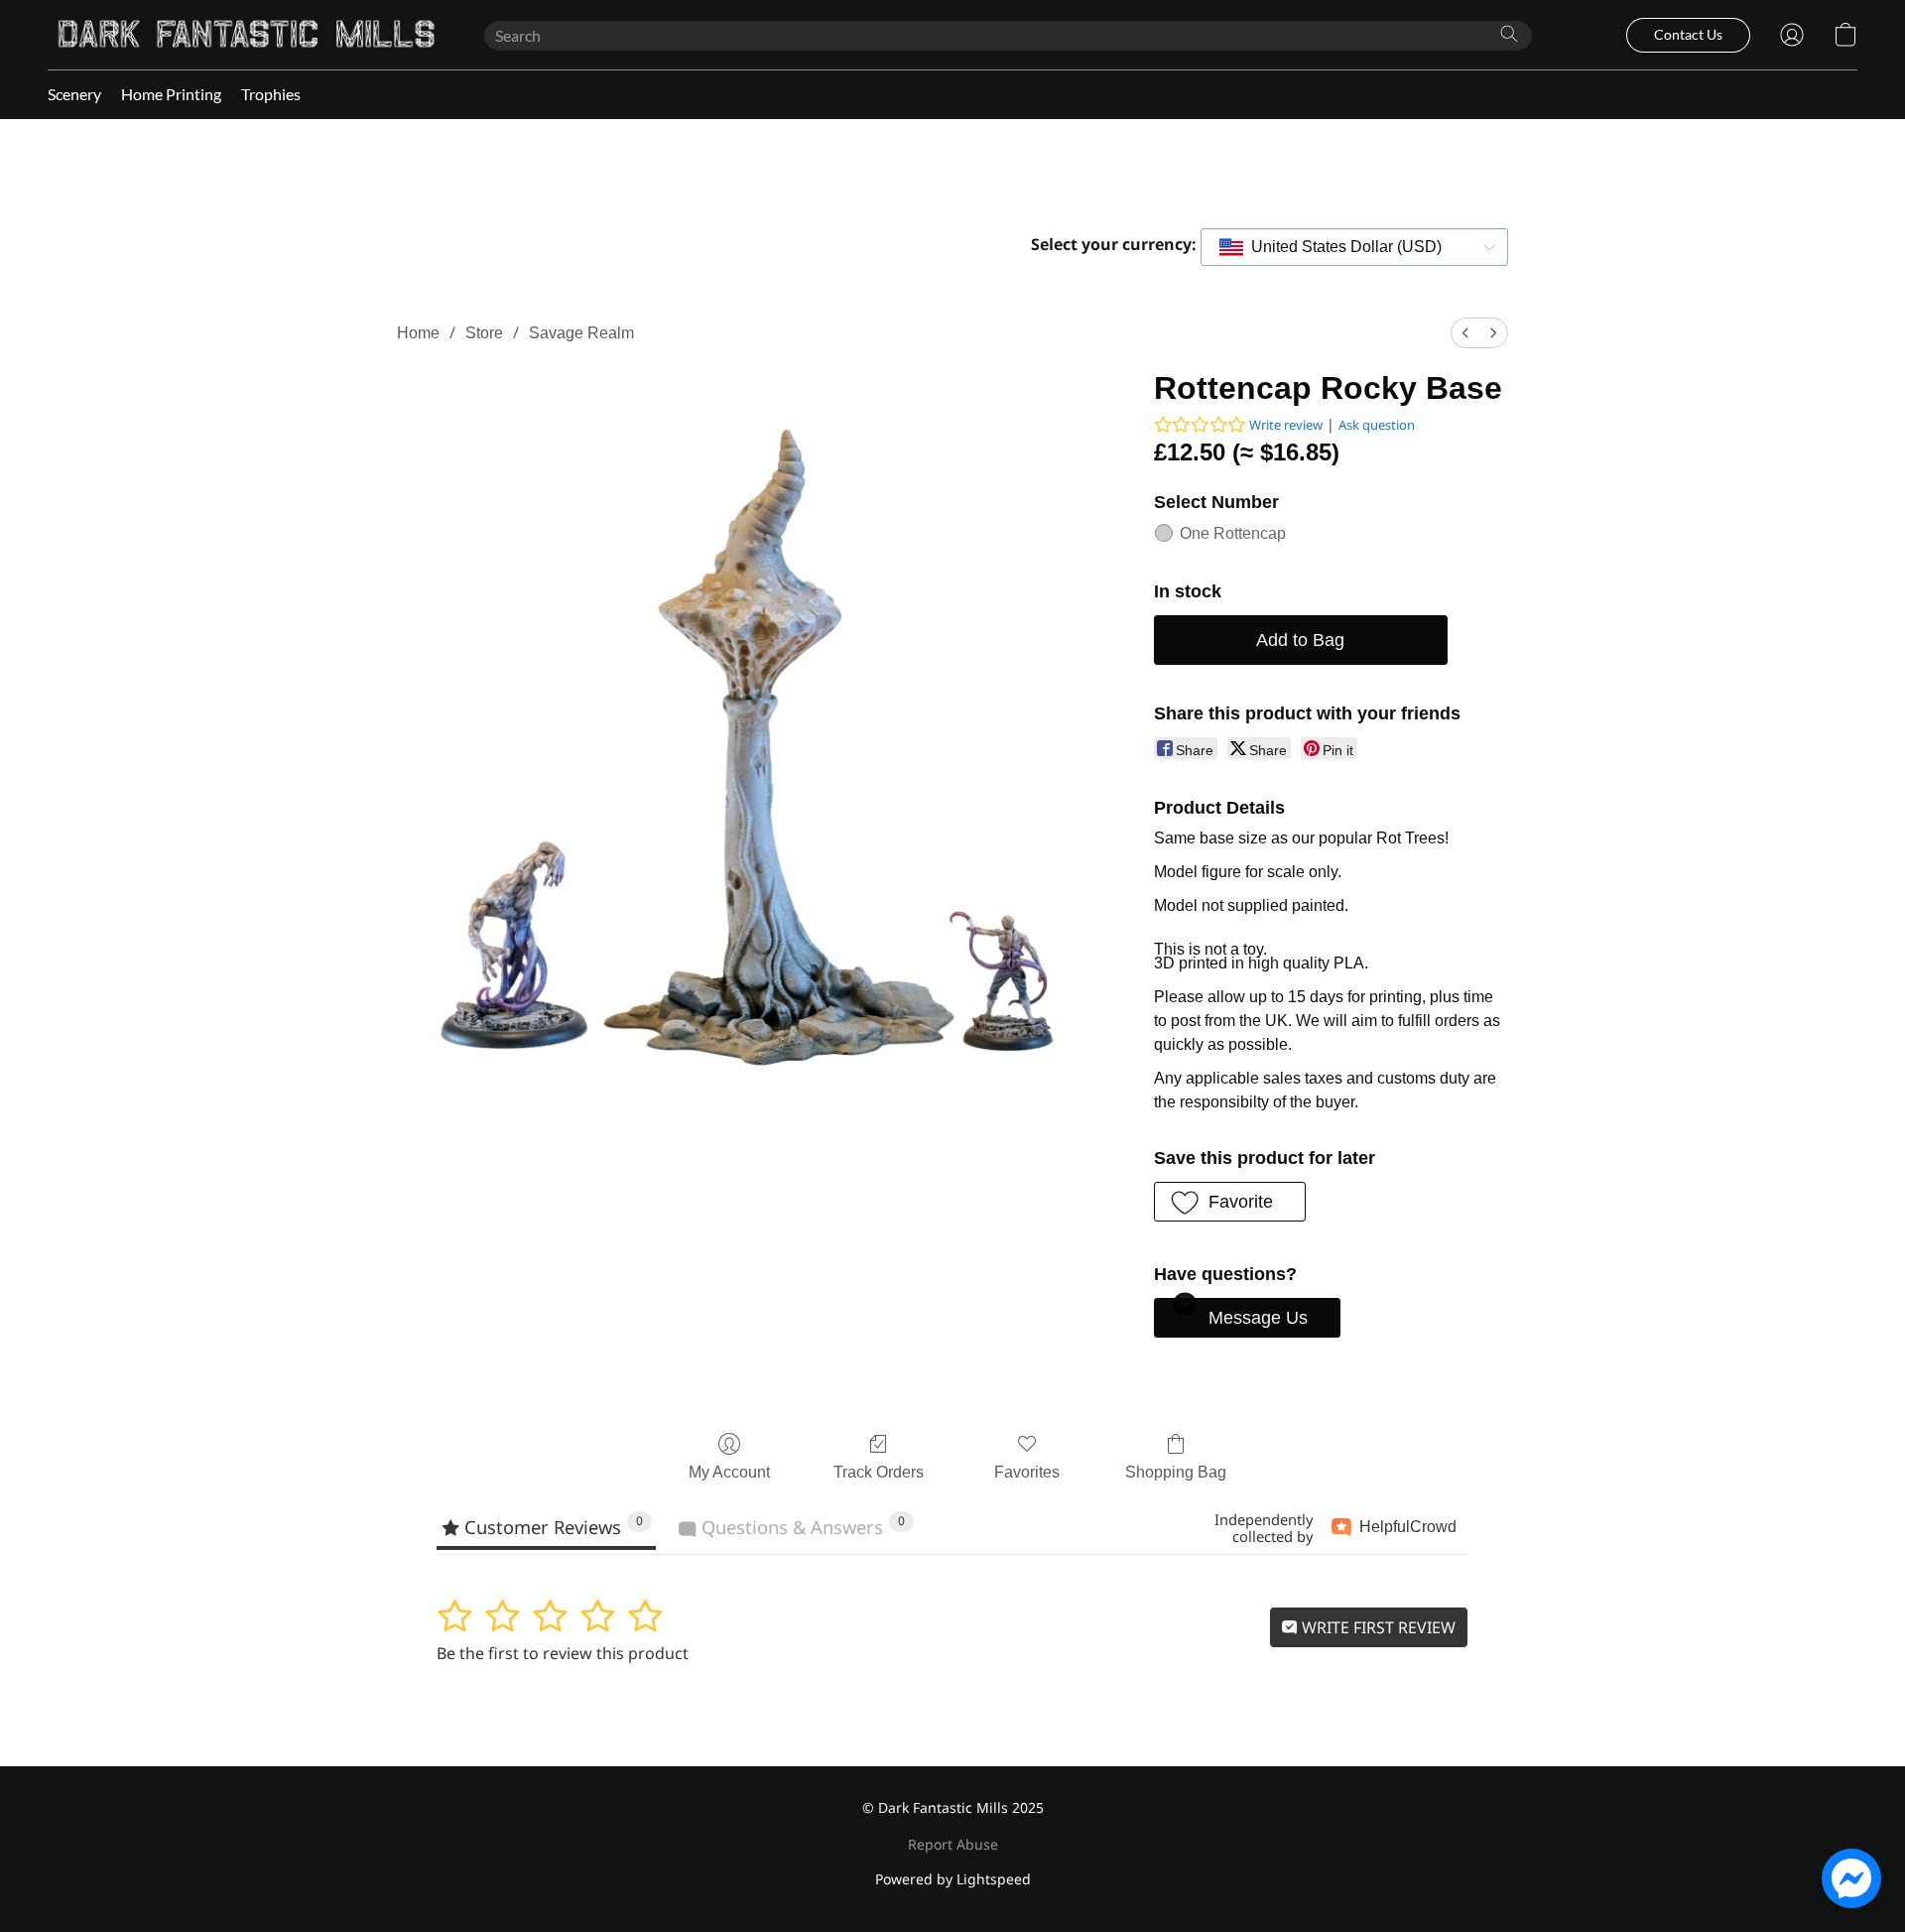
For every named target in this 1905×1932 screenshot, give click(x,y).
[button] (246, 35)
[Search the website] (1509, 34)
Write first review (1377, 1627)
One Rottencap (1233, 533)
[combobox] (1354, 247)
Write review (1286, 425)
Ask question (1377, 425)
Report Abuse (953, 1844)
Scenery (74, 94)
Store (484, 333)
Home (418, 333)
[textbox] (1340, 247)
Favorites (1027, 1472)
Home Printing (171, 94)
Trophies (271, 94)
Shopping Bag (1176, 1472)
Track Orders (879, 1472)
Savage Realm (581, 333)
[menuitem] (1465, 333)
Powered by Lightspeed (953, 1879)
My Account (729, 1472)
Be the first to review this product (563, 1653)
